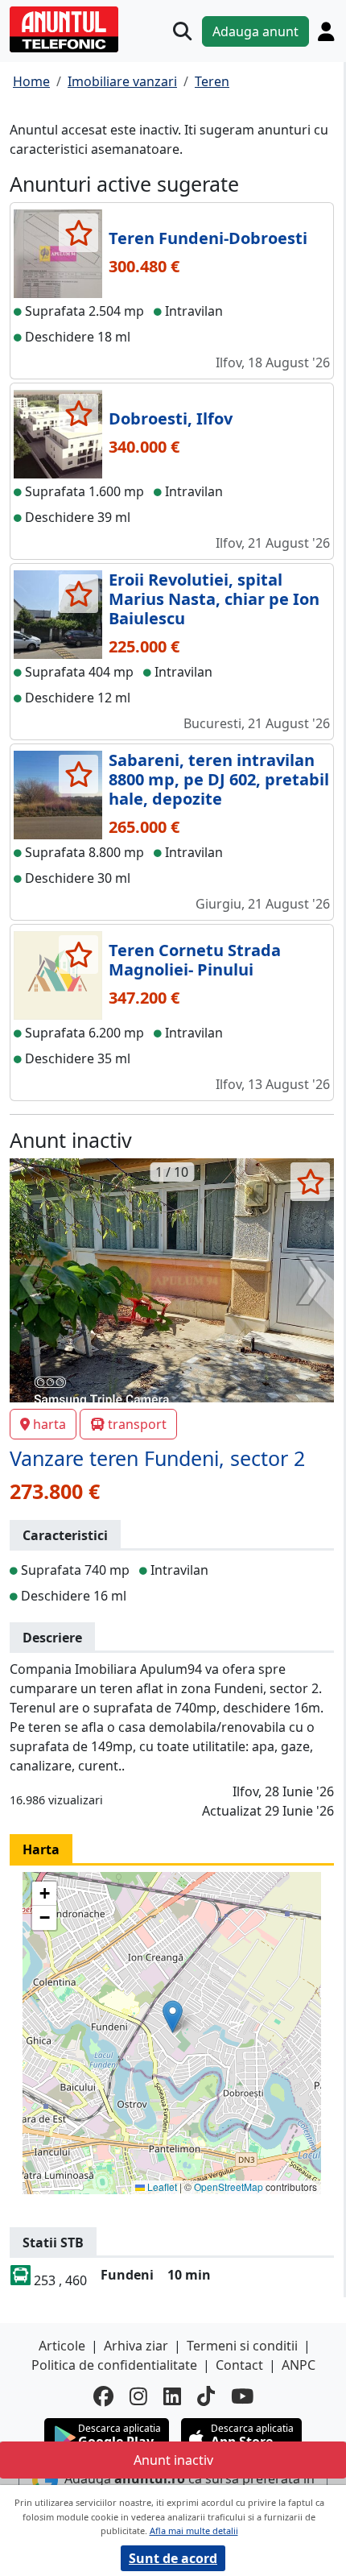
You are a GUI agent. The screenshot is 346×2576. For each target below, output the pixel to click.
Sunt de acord (173, 2558)
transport (137, 1424)
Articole (62, 2346)
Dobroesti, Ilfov (171, 418)
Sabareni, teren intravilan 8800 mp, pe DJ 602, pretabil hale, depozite (219, 779)
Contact (239, 2365)
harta (49, 1424)
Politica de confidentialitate (114, 2365)
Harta (41, 1849)
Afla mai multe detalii (194, 2530)
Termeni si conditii (242, 2346)
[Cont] (326, 31)
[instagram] (138, 2396)
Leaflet (161, 2187)
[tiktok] (206, 2396)
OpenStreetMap (229, 2187)
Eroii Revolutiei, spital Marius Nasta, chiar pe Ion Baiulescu (214, 599)
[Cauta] (182, 31)
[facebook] (103, 2396)
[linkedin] (172, 2396)
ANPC (299, 2365)
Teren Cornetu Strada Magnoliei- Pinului (195, 960)
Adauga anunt (255, 31)
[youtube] (242, 2396)
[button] (173, 2017)
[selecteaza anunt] (78, 233)
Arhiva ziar (136, 2346)
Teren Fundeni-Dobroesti (208, 238)
